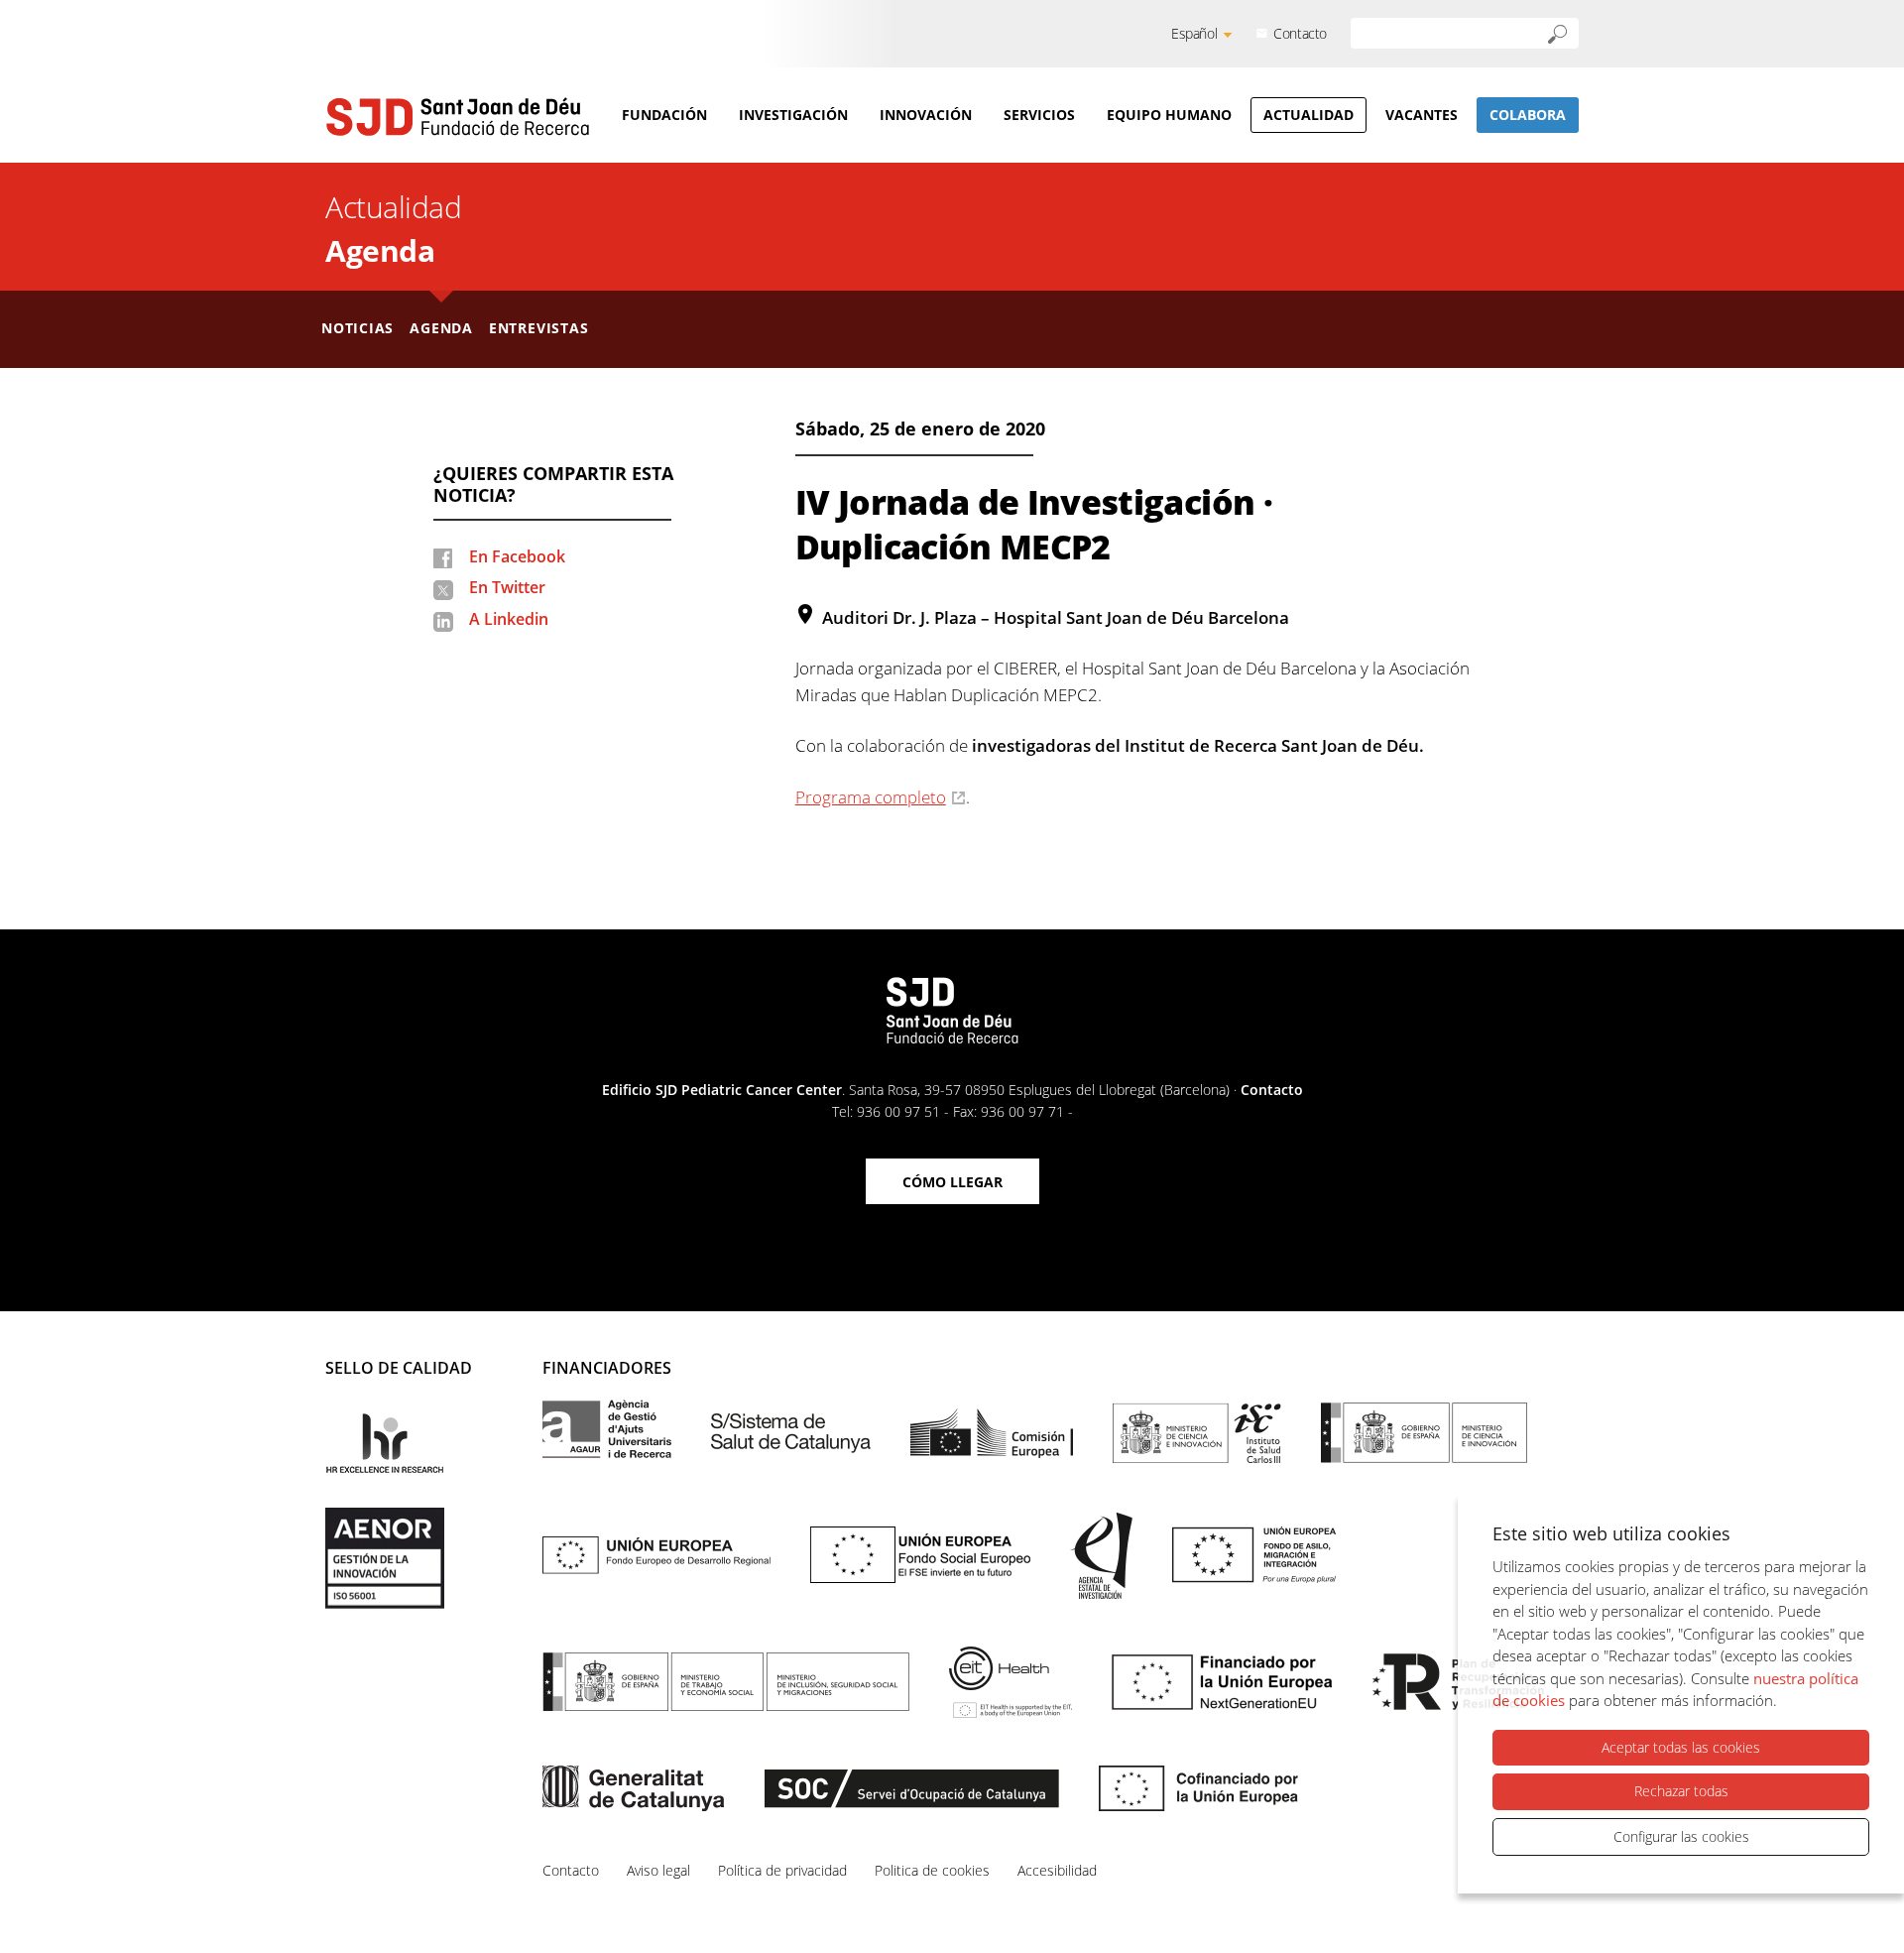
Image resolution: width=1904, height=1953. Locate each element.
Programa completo (871, 797)
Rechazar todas (1681, 1791)
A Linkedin (509, 619)
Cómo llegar (952, 1182)
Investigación (793, 115)
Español (1194, 33)
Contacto (1300, 33)
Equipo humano (1169, 115)
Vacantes (1422, 115)
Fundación (664, 115)
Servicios (1039, 115)
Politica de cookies (932, 1870)
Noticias (357, 328)
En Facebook (517, 556)
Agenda (380, 250)
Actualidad (1309, 115)
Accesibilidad (1057, 1870)
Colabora (1528, 115)
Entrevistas (539, 328)
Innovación (926, 115)
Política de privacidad (782, 1870)
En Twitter (507, 587)
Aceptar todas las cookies (1681, 1747)
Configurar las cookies (1681, 1836)
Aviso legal (658, 1870)
